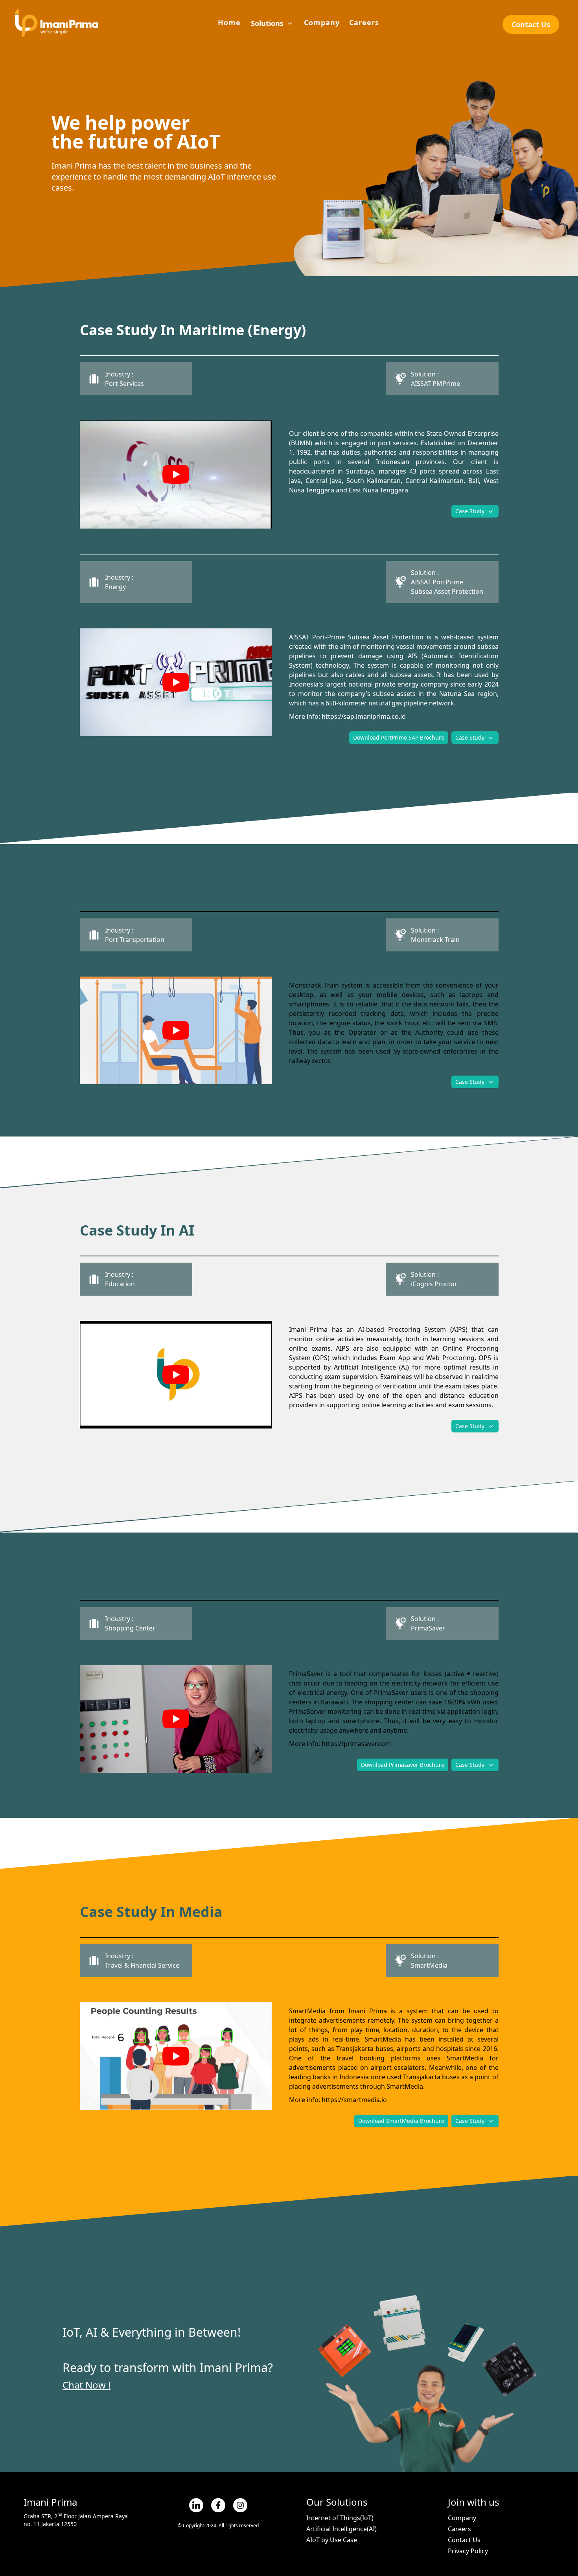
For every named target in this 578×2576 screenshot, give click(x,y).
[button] (272, 24)
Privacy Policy (468, 2551)
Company (322, 22)
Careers (364, 22)
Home (229, 22)
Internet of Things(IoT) (340, 2518)
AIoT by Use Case (332, 2540)
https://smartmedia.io (354, 2100)
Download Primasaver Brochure (403, 1765)
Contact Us (531, 24)
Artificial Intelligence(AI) (341, 2529)
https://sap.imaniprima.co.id (364, 716)
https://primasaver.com (356, 1744)
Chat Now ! (87, 2385)
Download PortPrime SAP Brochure (399, 737)
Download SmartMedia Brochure (401, 2121)
